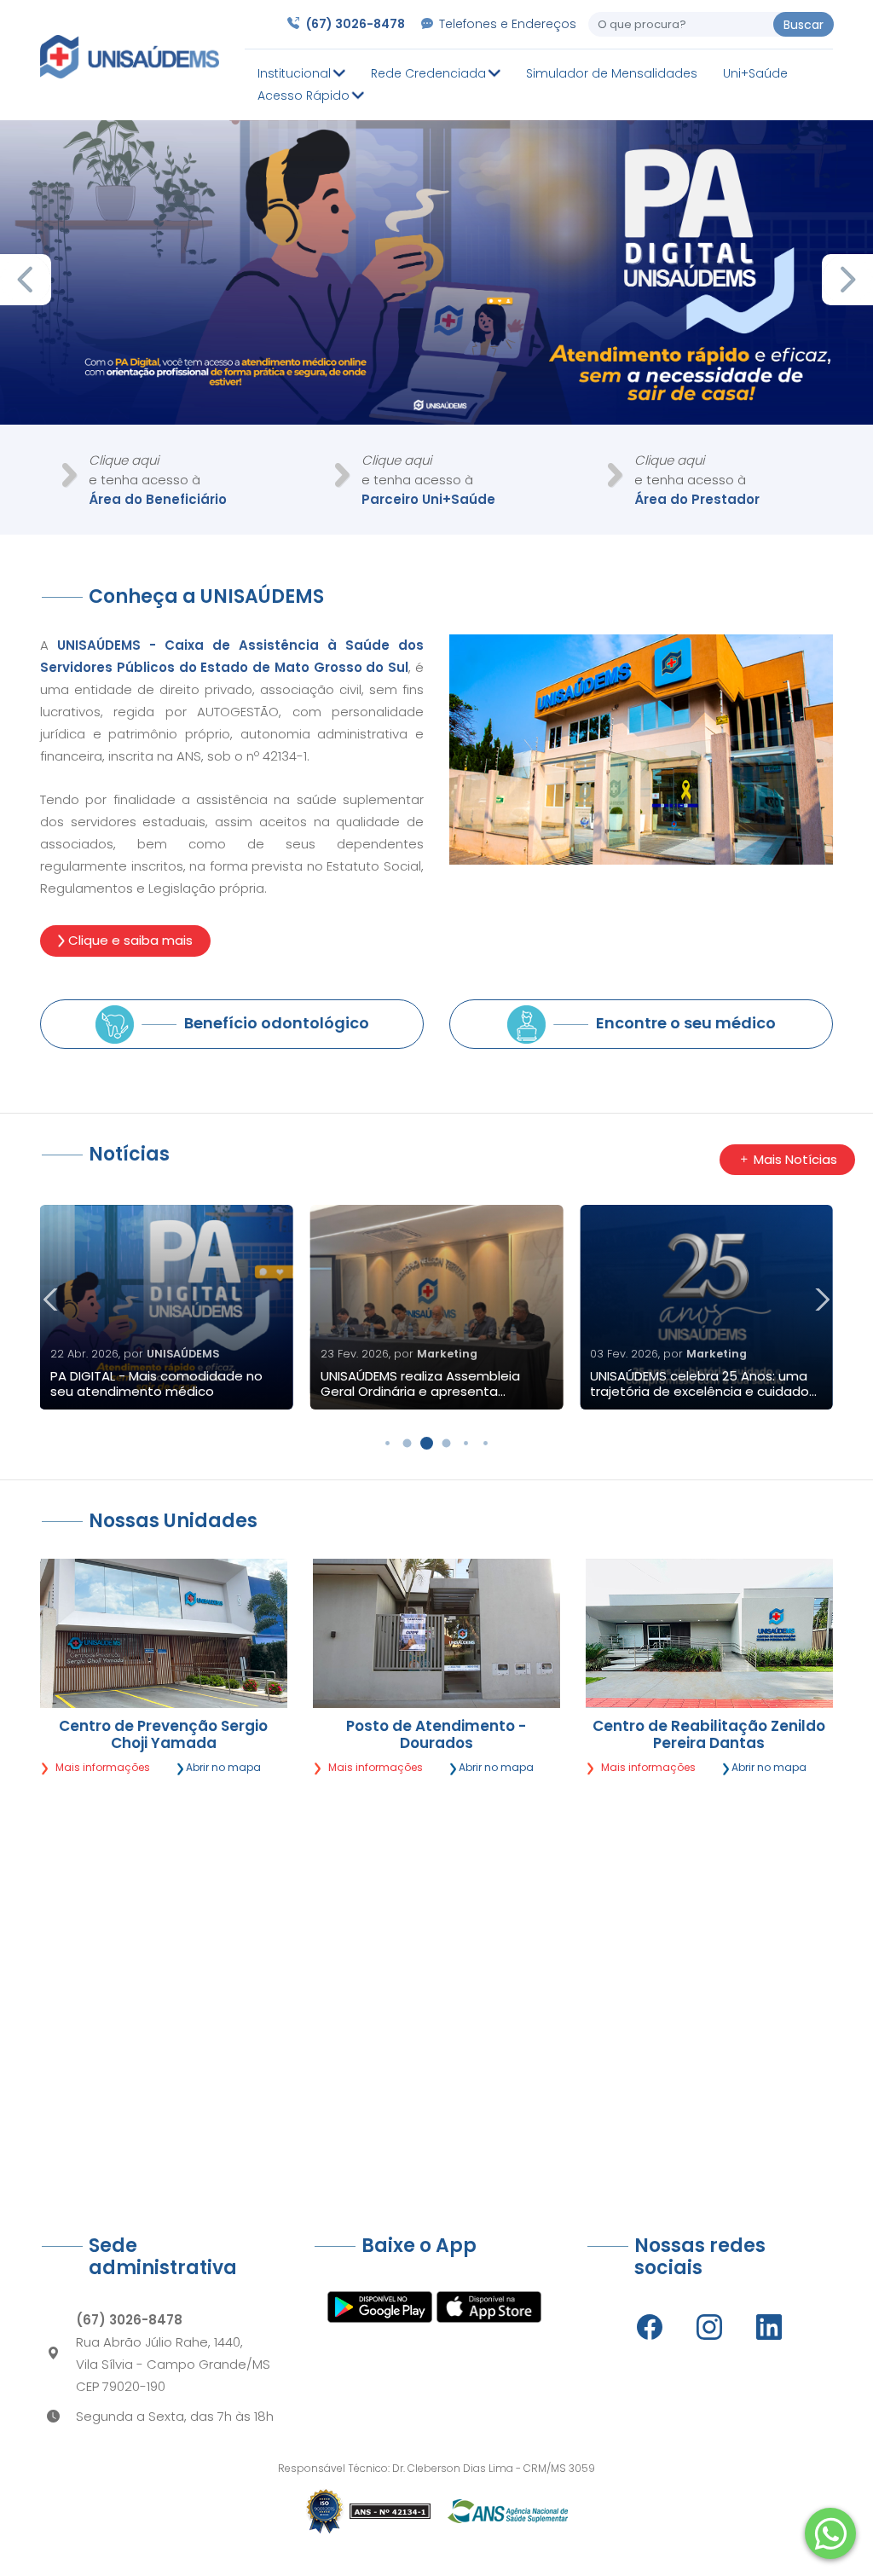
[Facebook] (650, 2327)
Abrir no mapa (222, 1767)
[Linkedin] (769, 2327)
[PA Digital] (436, 272)
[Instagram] (709, 2327)
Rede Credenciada (430, 73)
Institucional (296, 73)
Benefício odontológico (275, 1023)
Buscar (804, 25)
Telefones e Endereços (508, 24)
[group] (167, 1307)
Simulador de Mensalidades (612, 73)
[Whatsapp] (830, 2533)
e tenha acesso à (158, 480)
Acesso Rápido (305, 96)
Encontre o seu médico (684, 1023)
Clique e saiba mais (129, 940)
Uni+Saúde (755, 73)
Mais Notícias (794, 1159)
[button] (847, 280)
